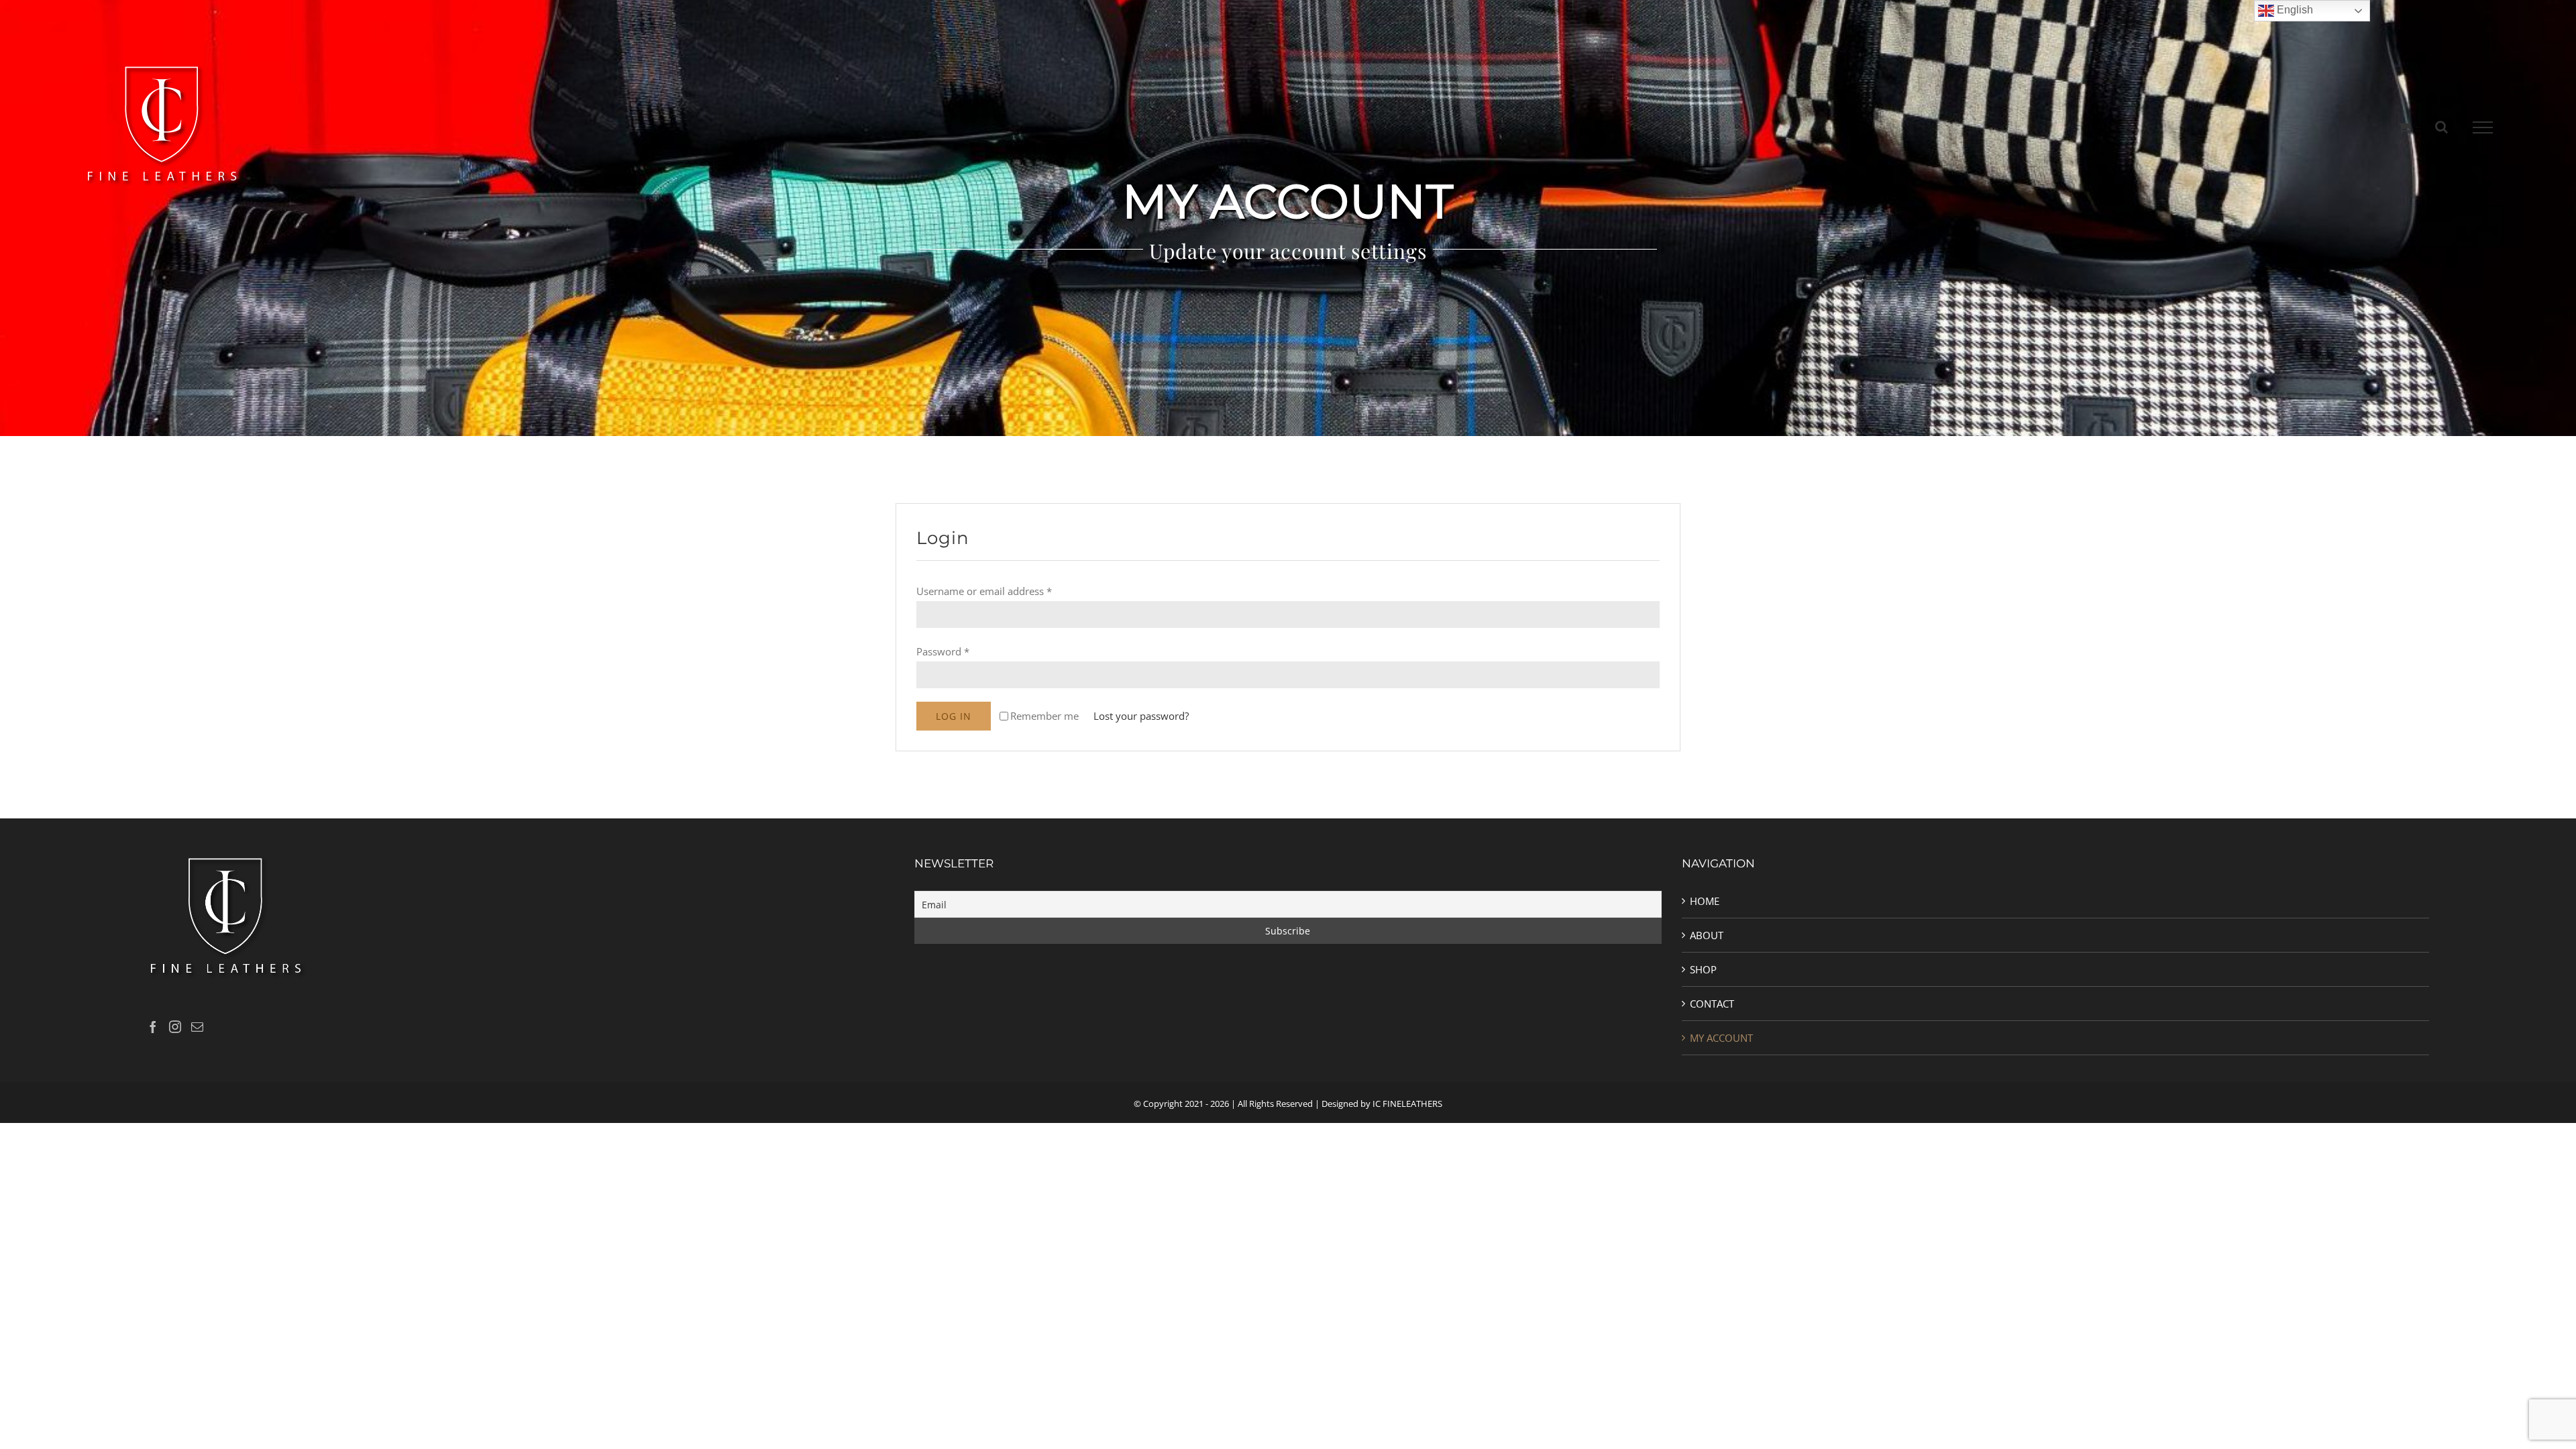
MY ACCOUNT (1721, 1038)
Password (943, 651)
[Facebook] (153, 1026)
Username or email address (984, 591)
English (2294, 10)
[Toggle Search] (2441, 127)
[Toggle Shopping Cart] (2405, 127)
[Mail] (197, 1026)
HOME (1705, 901)
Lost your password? (1141, 716)
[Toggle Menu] (2482, 127)
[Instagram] (175, 1026)
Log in (954, 716)
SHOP (1703, 969)
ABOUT (1707, 935)
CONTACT (1712, 1004)
